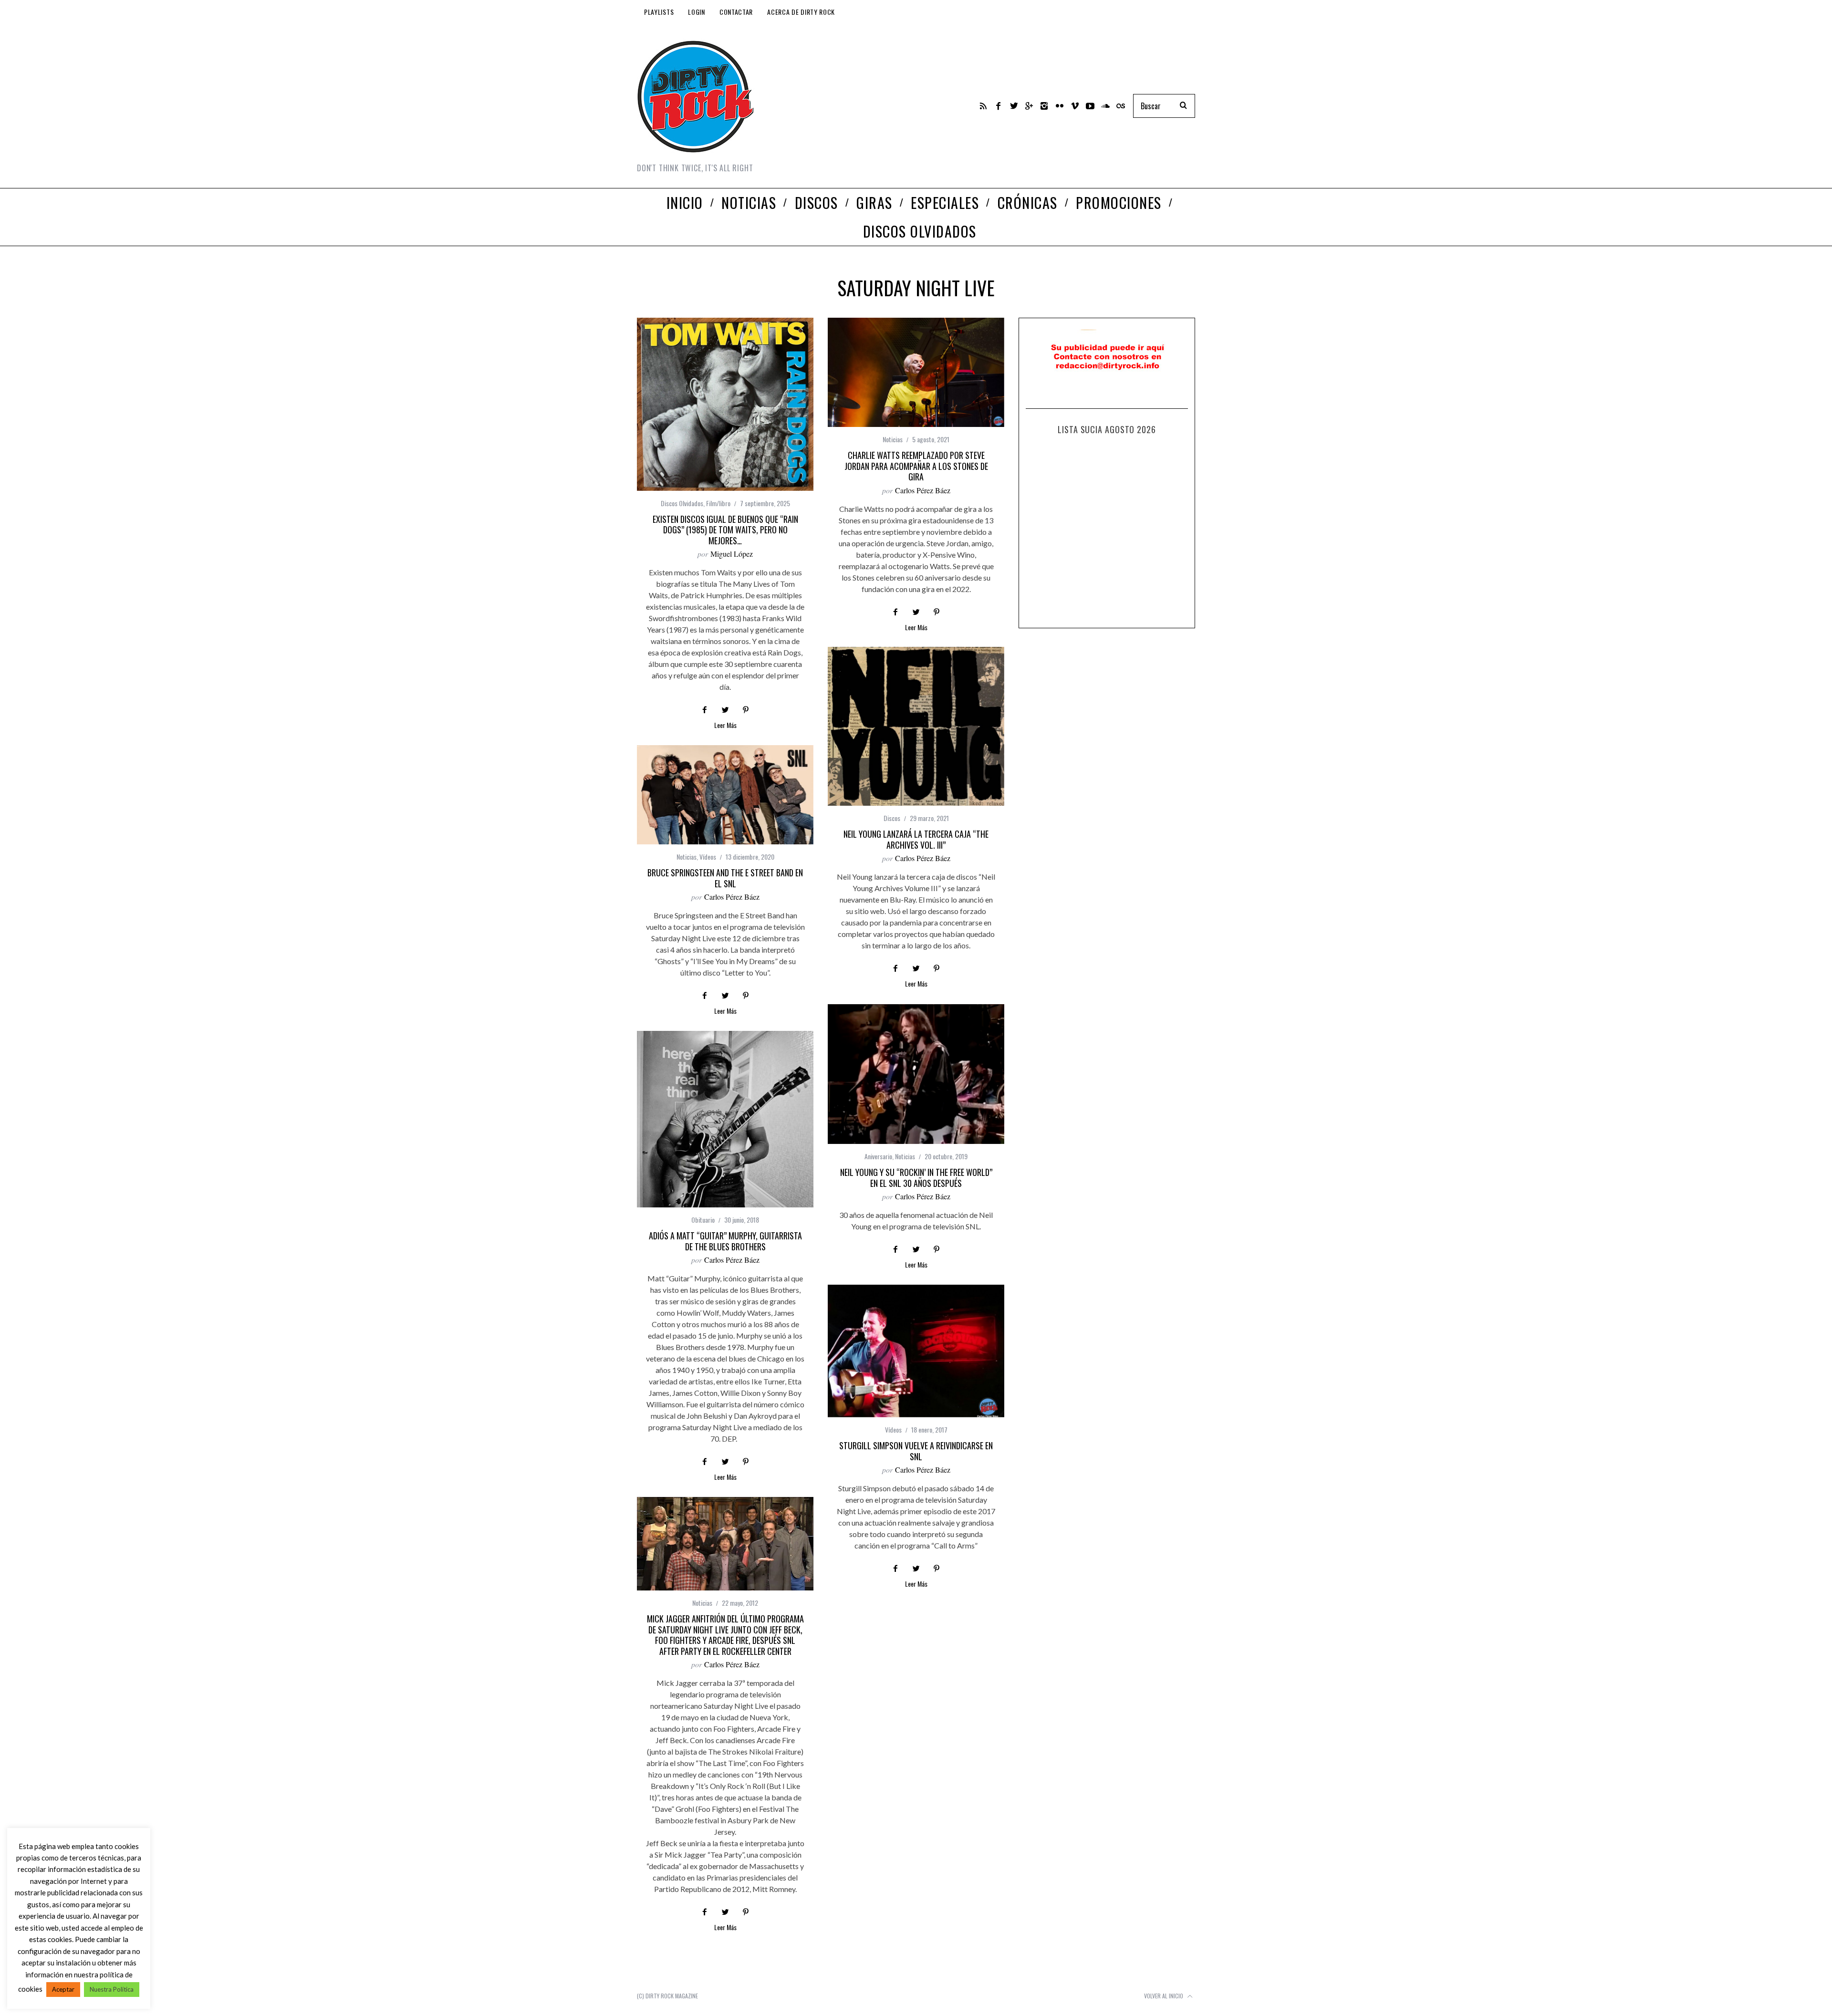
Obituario (703, 1220)
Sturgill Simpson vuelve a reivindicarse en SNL (916, 1451)
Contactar (736, 12)
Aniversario (878, 1156)
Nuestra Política (112, 1989)
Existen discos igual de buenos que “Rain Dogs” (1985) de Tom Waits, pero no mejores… (725, 530)
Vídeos (708, 857)
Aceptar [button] (63, 1989)
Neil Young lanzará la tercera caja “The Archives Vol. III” (916, 839)
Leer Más (725, 726)
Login (697, 12)
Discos (892, 818)
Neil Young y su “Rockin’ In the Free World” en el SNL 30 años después (916, 1178)
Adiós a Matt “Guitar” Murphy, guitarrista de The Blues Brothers (725, 1241)
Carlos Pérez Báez (923, 490)
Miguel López (732, 554)
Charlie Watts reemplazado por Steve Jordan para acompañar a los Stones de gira (916, 466)
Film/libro (718, 503)
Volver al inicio (1164, 1996)
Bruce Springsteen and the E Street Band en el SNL (725, 878)
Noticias (893, 439)
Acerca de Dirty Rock (801, 12)
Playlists (659, 12)
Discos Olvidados (682, 503)
